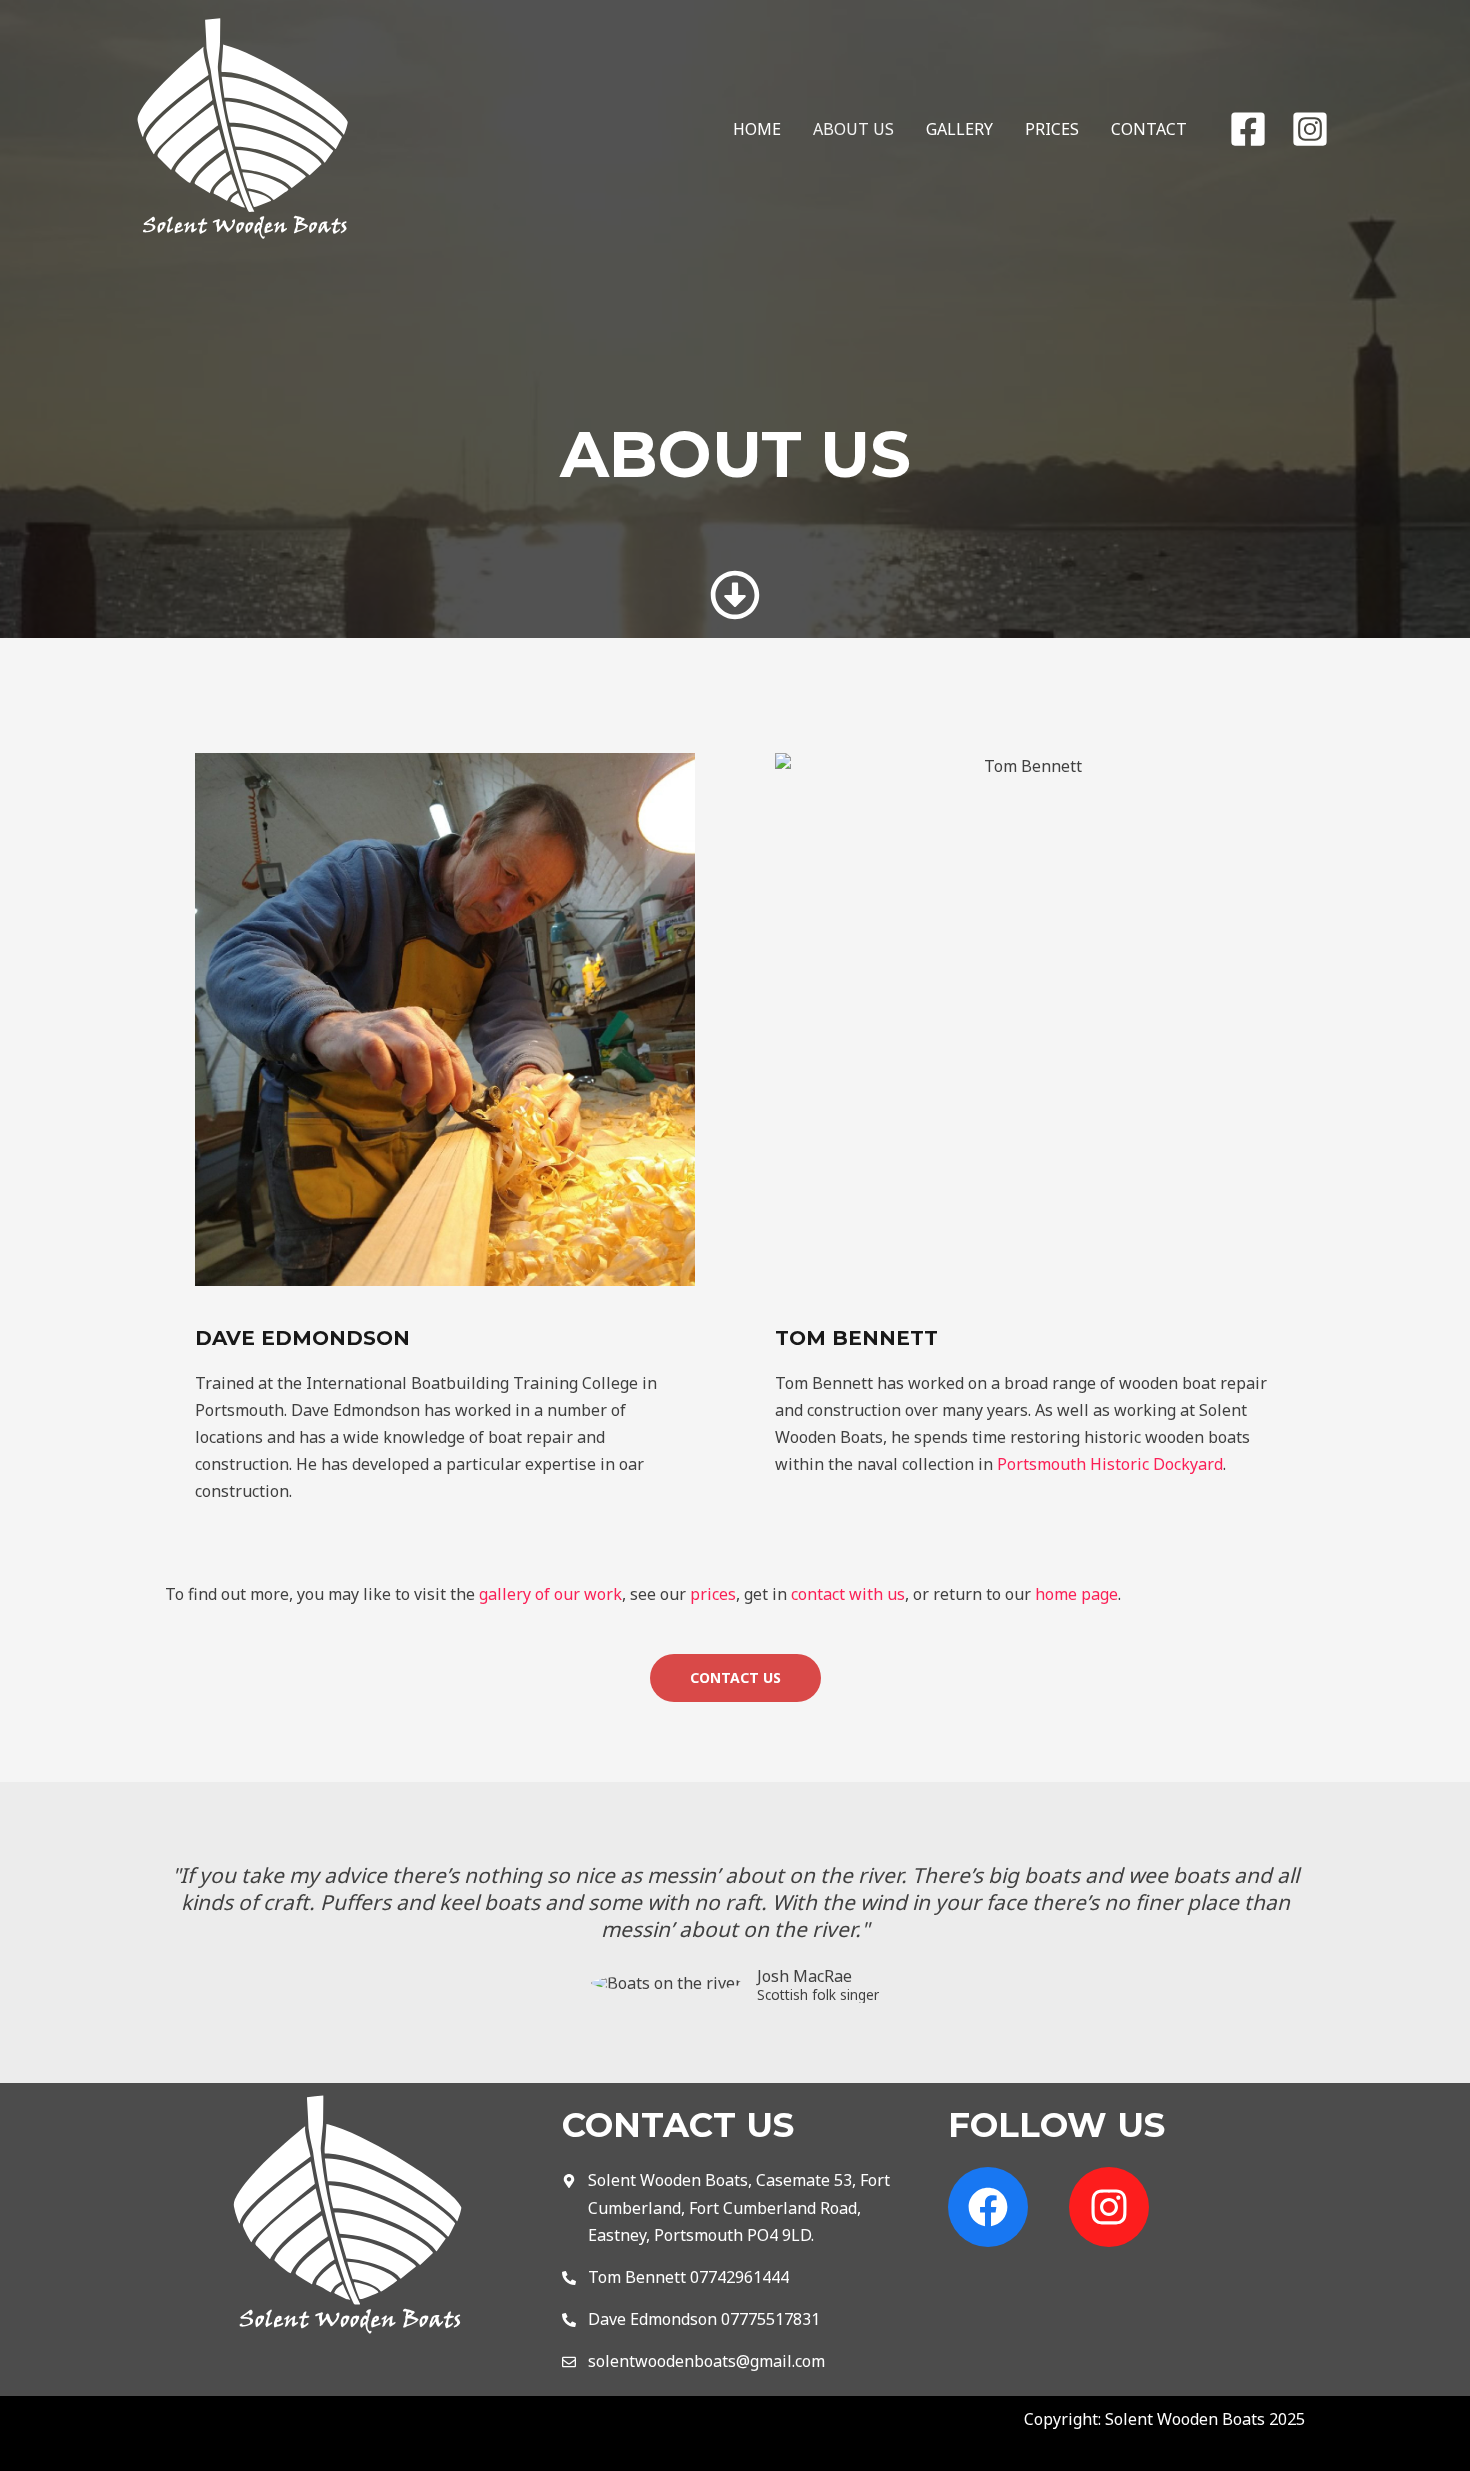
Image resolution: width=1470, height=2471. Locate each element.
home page (1076, 1594)
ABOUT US (853, 129)
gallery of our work (550, 1594)
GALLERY (959, 129)
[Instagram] (1310, 129)
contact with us (848, 1594)
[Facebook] (1248, 129)
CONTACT (1149, 129)
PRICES (1052, 129)
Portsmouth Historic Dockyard (1110, 1464)
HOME (757, 129)
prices (713, 1594)
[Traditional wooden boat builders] (243, 127)
